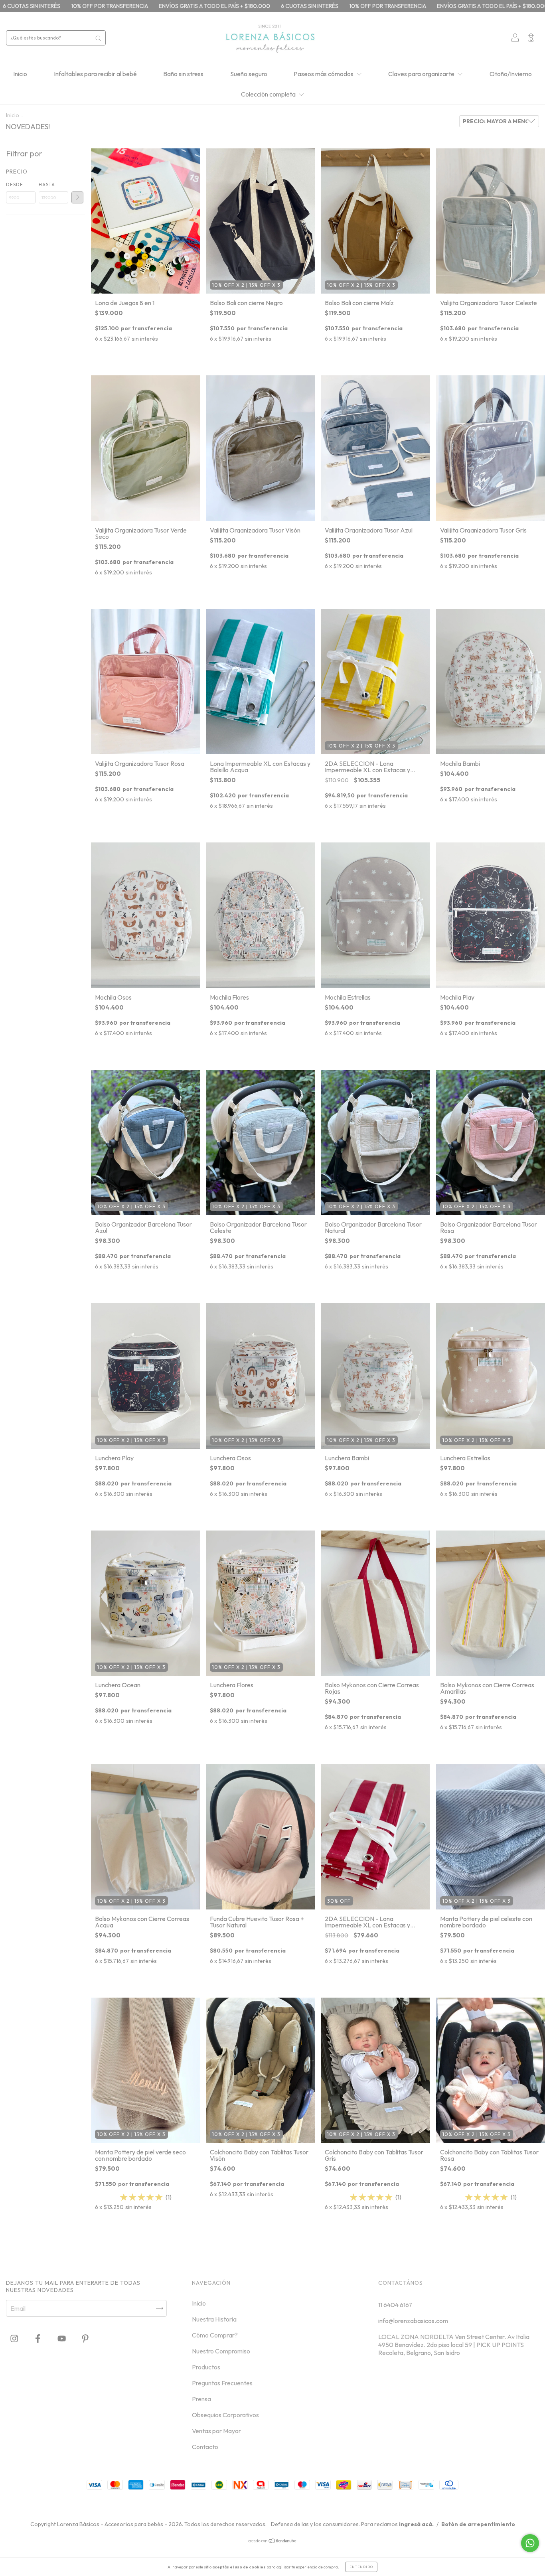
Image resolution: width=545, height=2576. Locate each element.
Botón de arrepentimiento (478, 2524)
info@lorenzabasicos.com (413, 2321)
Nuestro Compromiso (221, 2351)
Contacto (205, 2447)
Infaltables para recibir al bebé (95, 74)
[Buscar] (98, 38)
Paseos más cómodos (324, 74)
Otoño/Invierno (511, 74)
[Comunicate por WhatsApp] (530, 2543)
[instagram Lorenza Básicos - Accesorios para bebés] (15, 2339)
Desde (15, 184)
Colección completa (269, 94)
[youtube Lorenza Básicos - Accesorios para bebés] (62, 2339)
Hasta (47, 184)
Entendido (361, 2567)
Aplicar (77, 197)
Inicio (20, 74)
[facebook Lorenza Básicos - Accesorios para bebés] (38, 2339)
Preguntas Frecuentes (222, 2383)
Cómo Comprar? (215, 2335)
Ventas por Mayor (216, 2431)
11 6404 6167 (395, 2305)
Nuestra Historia (214, 2319)
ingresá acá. (416, 2524)
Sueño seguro (249, 74)
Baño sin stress (183, 74)
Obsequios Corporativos (225, 2415)
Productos (206, 2367)
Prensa (201, 2399)
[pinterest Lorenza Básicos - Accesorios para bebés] (85, 2339)
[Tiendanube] (273, 2541)
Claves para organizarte (422, 74)
